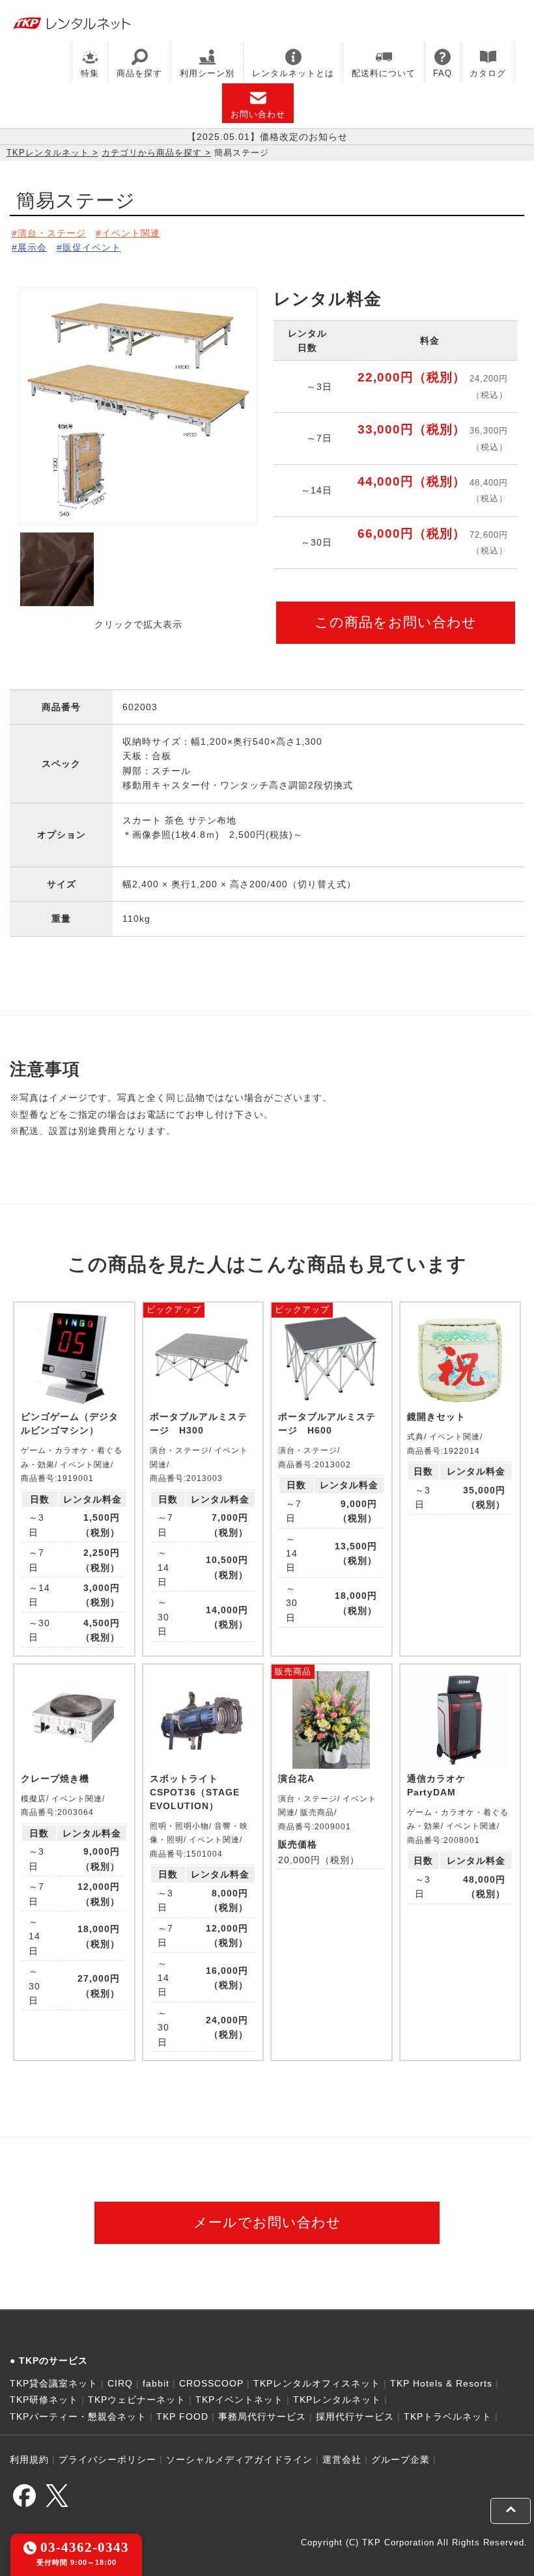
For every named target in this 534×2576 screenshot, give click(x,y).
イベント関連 (131, 233)
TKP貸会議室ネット (54, 2383)
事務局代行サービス (262, 2417)
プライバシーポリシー (107, 2459)
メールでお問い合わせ (267, 2222)
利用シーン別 (207, 73)
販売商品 (293, 1671)
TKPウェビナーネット (137, 2400)
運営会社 (342, 2459)
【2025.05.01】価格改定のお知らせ (267, 137)
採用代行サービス (355, 2417)
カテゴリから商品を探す (152, 153)
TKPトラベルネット (448, 2417)
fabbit (156, 2383)
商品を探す (139, 73)
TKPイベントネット (239, 2400)
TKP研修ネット (44, 2400)
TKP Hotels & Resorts (441, 2383)
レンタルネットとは (293, 73)
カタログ (488, 73)
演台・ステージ (52, 233)
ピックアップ (174, 1309)
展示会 (32, 247)
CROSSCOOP (211, 2383)
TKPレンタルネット (48, 153)
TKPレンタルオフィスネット (317, 2383)
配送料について (384, 73)
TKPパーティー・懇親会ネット (78, 2417)
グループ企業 (400, 2459)
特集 (90, 73)
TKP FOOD (182, 2417)
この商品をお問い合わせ (396, 622)
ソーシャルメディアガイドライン (239, 2459)
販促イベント (92, 247)
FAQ (443, 73)
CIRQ (120, 2383)
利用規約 (29, 2459)
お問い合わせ (258, 114)
